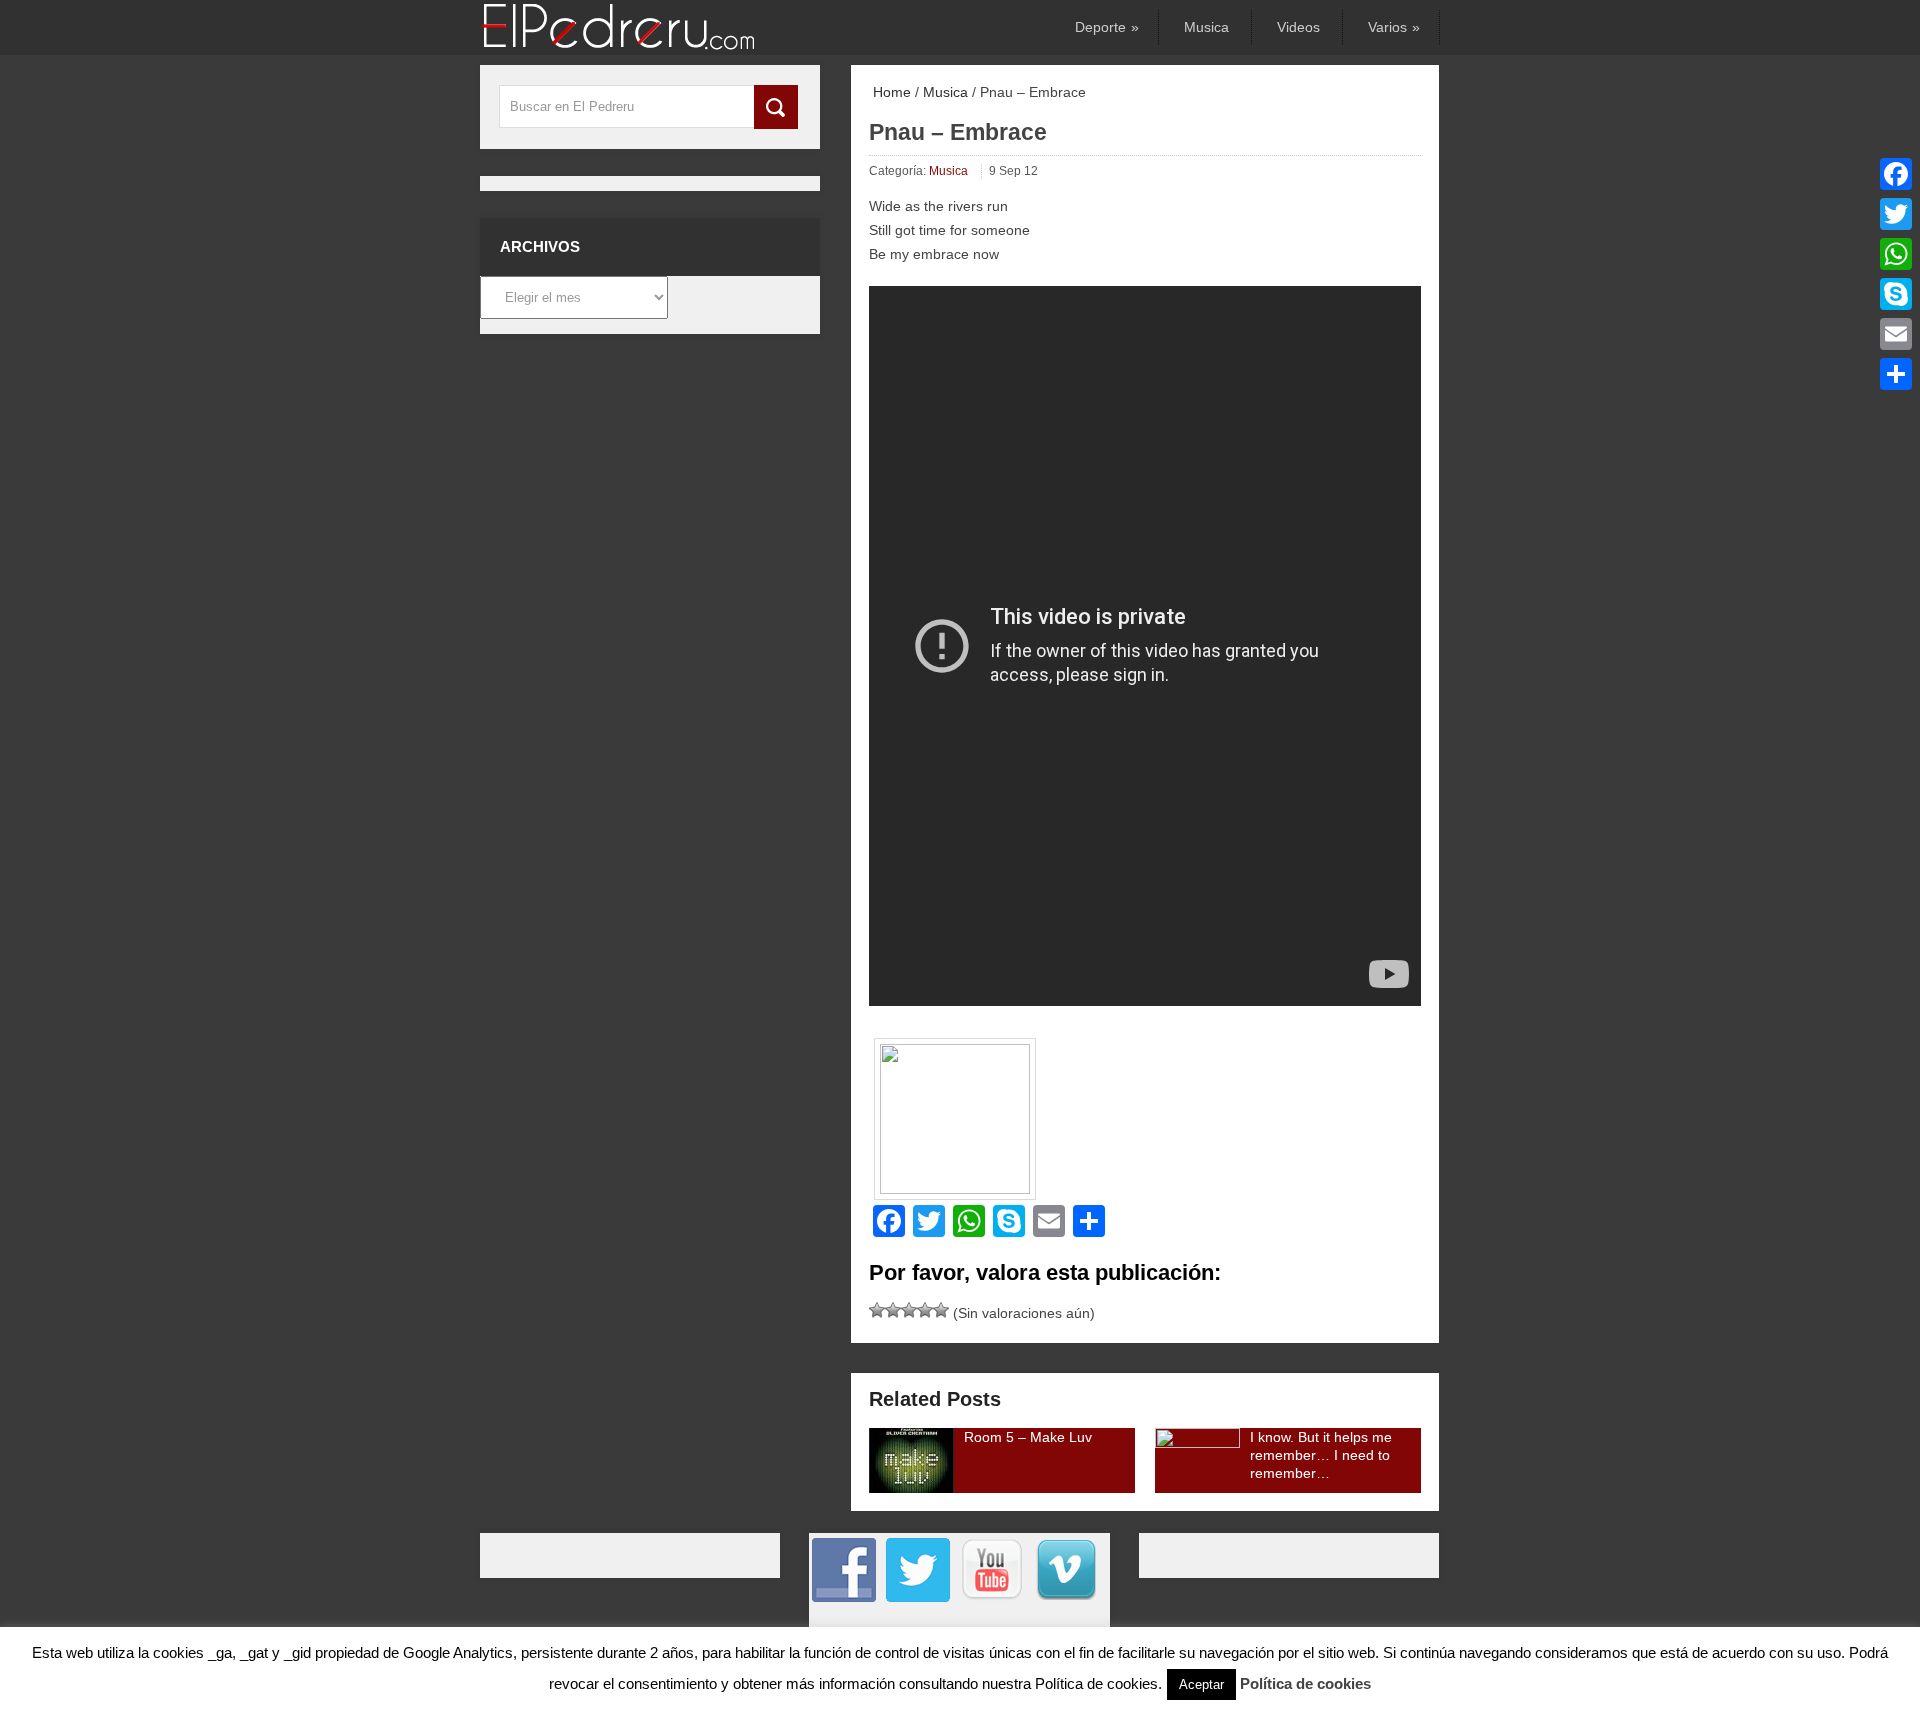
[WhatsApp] (1896, 254)
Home (890, 92)
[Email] (1896, 334)
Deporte (1105, 27)
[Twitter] (1896, 214)
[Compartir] (1896, 374)
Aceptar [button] (1201, 1684)
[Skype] (1896, 294)
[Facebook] (1896, 174)
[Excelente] (941, 1310)
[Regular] (893, 1310)
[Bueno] (909, 1310)
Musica (1206, 27)
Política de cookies (1305, 1683)
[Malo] (877, 1310)
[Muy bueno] (925, 1310)
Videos (1298, 27)
